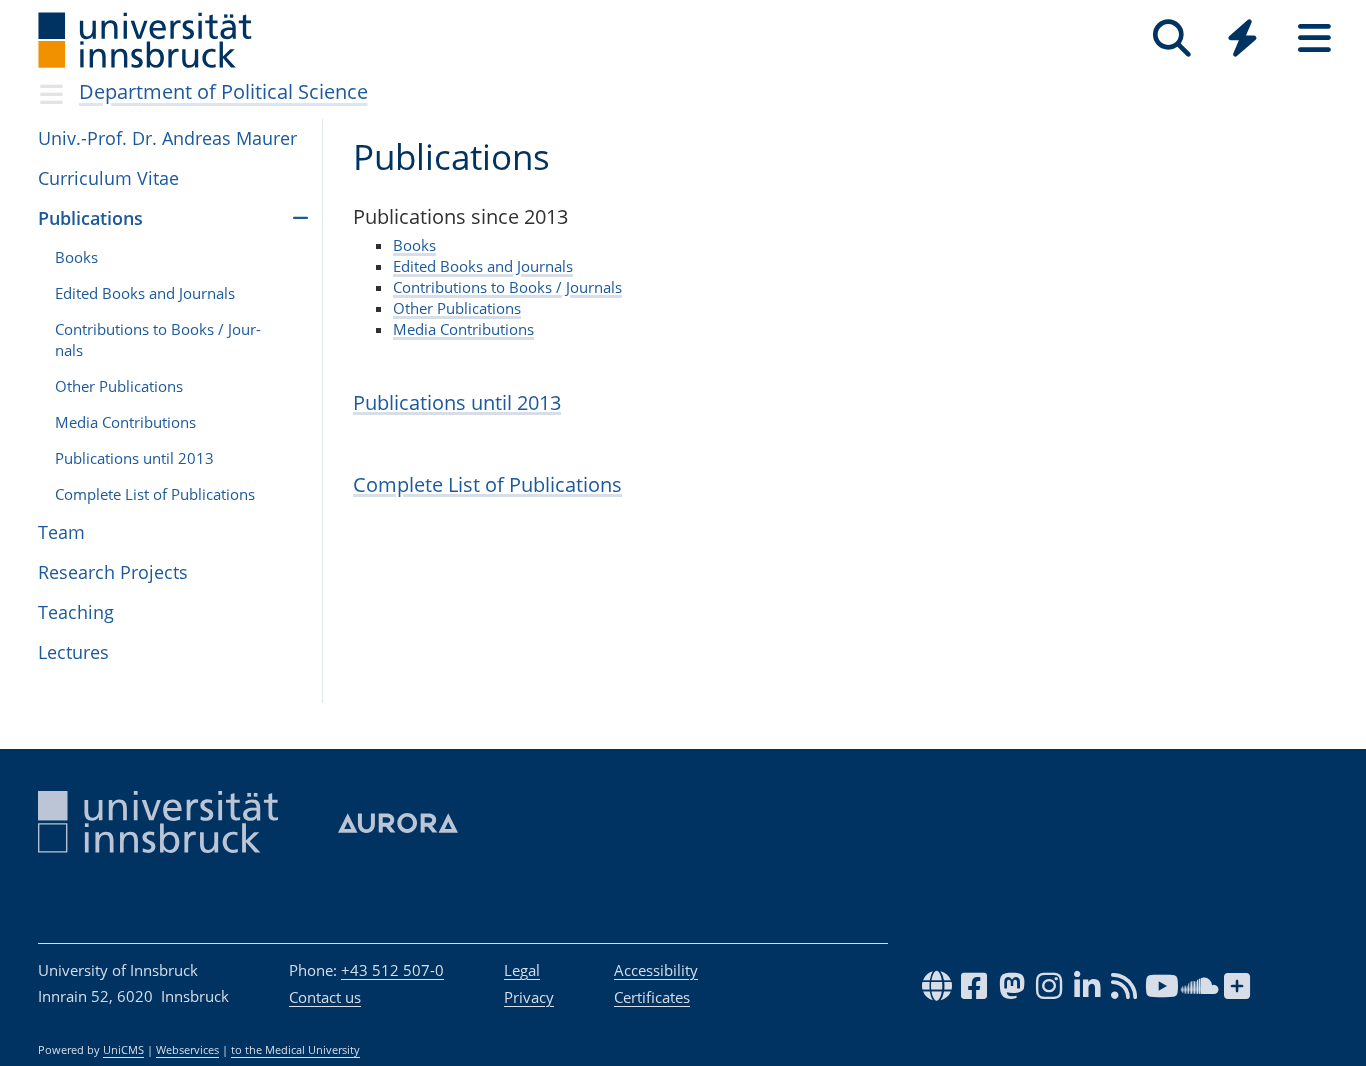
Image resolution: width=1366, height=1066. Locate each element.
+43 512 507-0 (392, 970)
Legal (522, 970)
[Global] (1243, 40)
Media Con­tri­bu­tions (125, 422)
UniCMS (123, 1050)
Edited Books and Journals (483, 266)
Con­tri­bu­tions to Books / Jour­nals (158, 339)
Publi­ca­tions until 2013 (134, 458)
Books (76, 257)
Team (61, 532)
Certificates (652, 997)
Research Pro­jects (113, 572)
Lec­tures (73, 652)
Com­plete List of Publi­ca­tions (155, 494)
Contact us (325, 997)
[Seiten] (1314, 38)
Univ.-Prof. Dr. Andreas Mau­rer (167, 138)
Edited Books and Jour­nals (145, 293)
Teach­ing (76, 612)
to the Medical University (295, 1050)
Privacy (529, 997)
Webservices (187, 1050)
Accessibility (656, 970)
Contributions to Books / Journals (507, 287)
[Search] (1171, 38)
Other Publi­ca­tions (119, 386)
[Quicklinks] (1242, 38)
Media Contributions (463, 329)
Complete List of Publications (487, 484)
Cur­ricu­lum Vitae (108, 178)
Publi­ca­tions (90, 218)
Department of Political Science (223, 91)
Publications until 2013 (457, 402)
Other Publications (457, 308)
